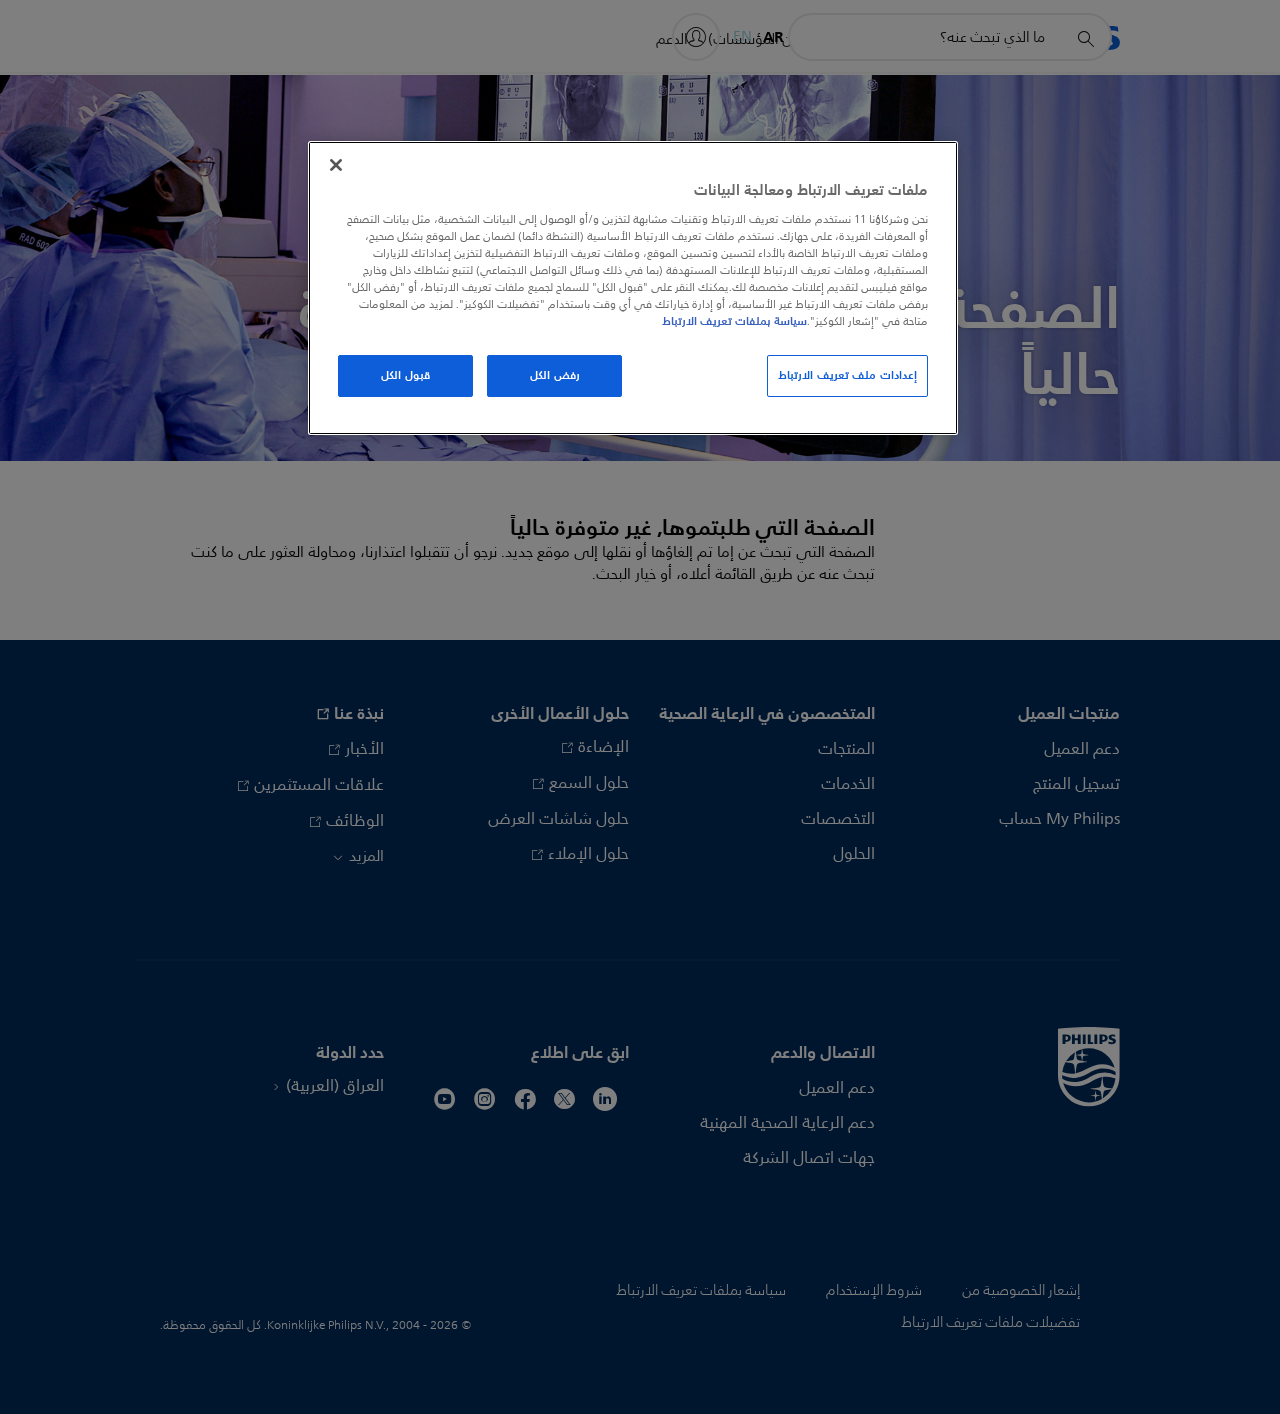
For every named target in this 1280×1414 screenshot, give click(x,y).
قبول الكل (405, 375)
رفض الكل (555, 375)
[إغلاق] (336, 165)
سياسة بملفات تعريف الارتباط (734, 321)
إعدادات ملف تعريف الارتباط (847, 375)
